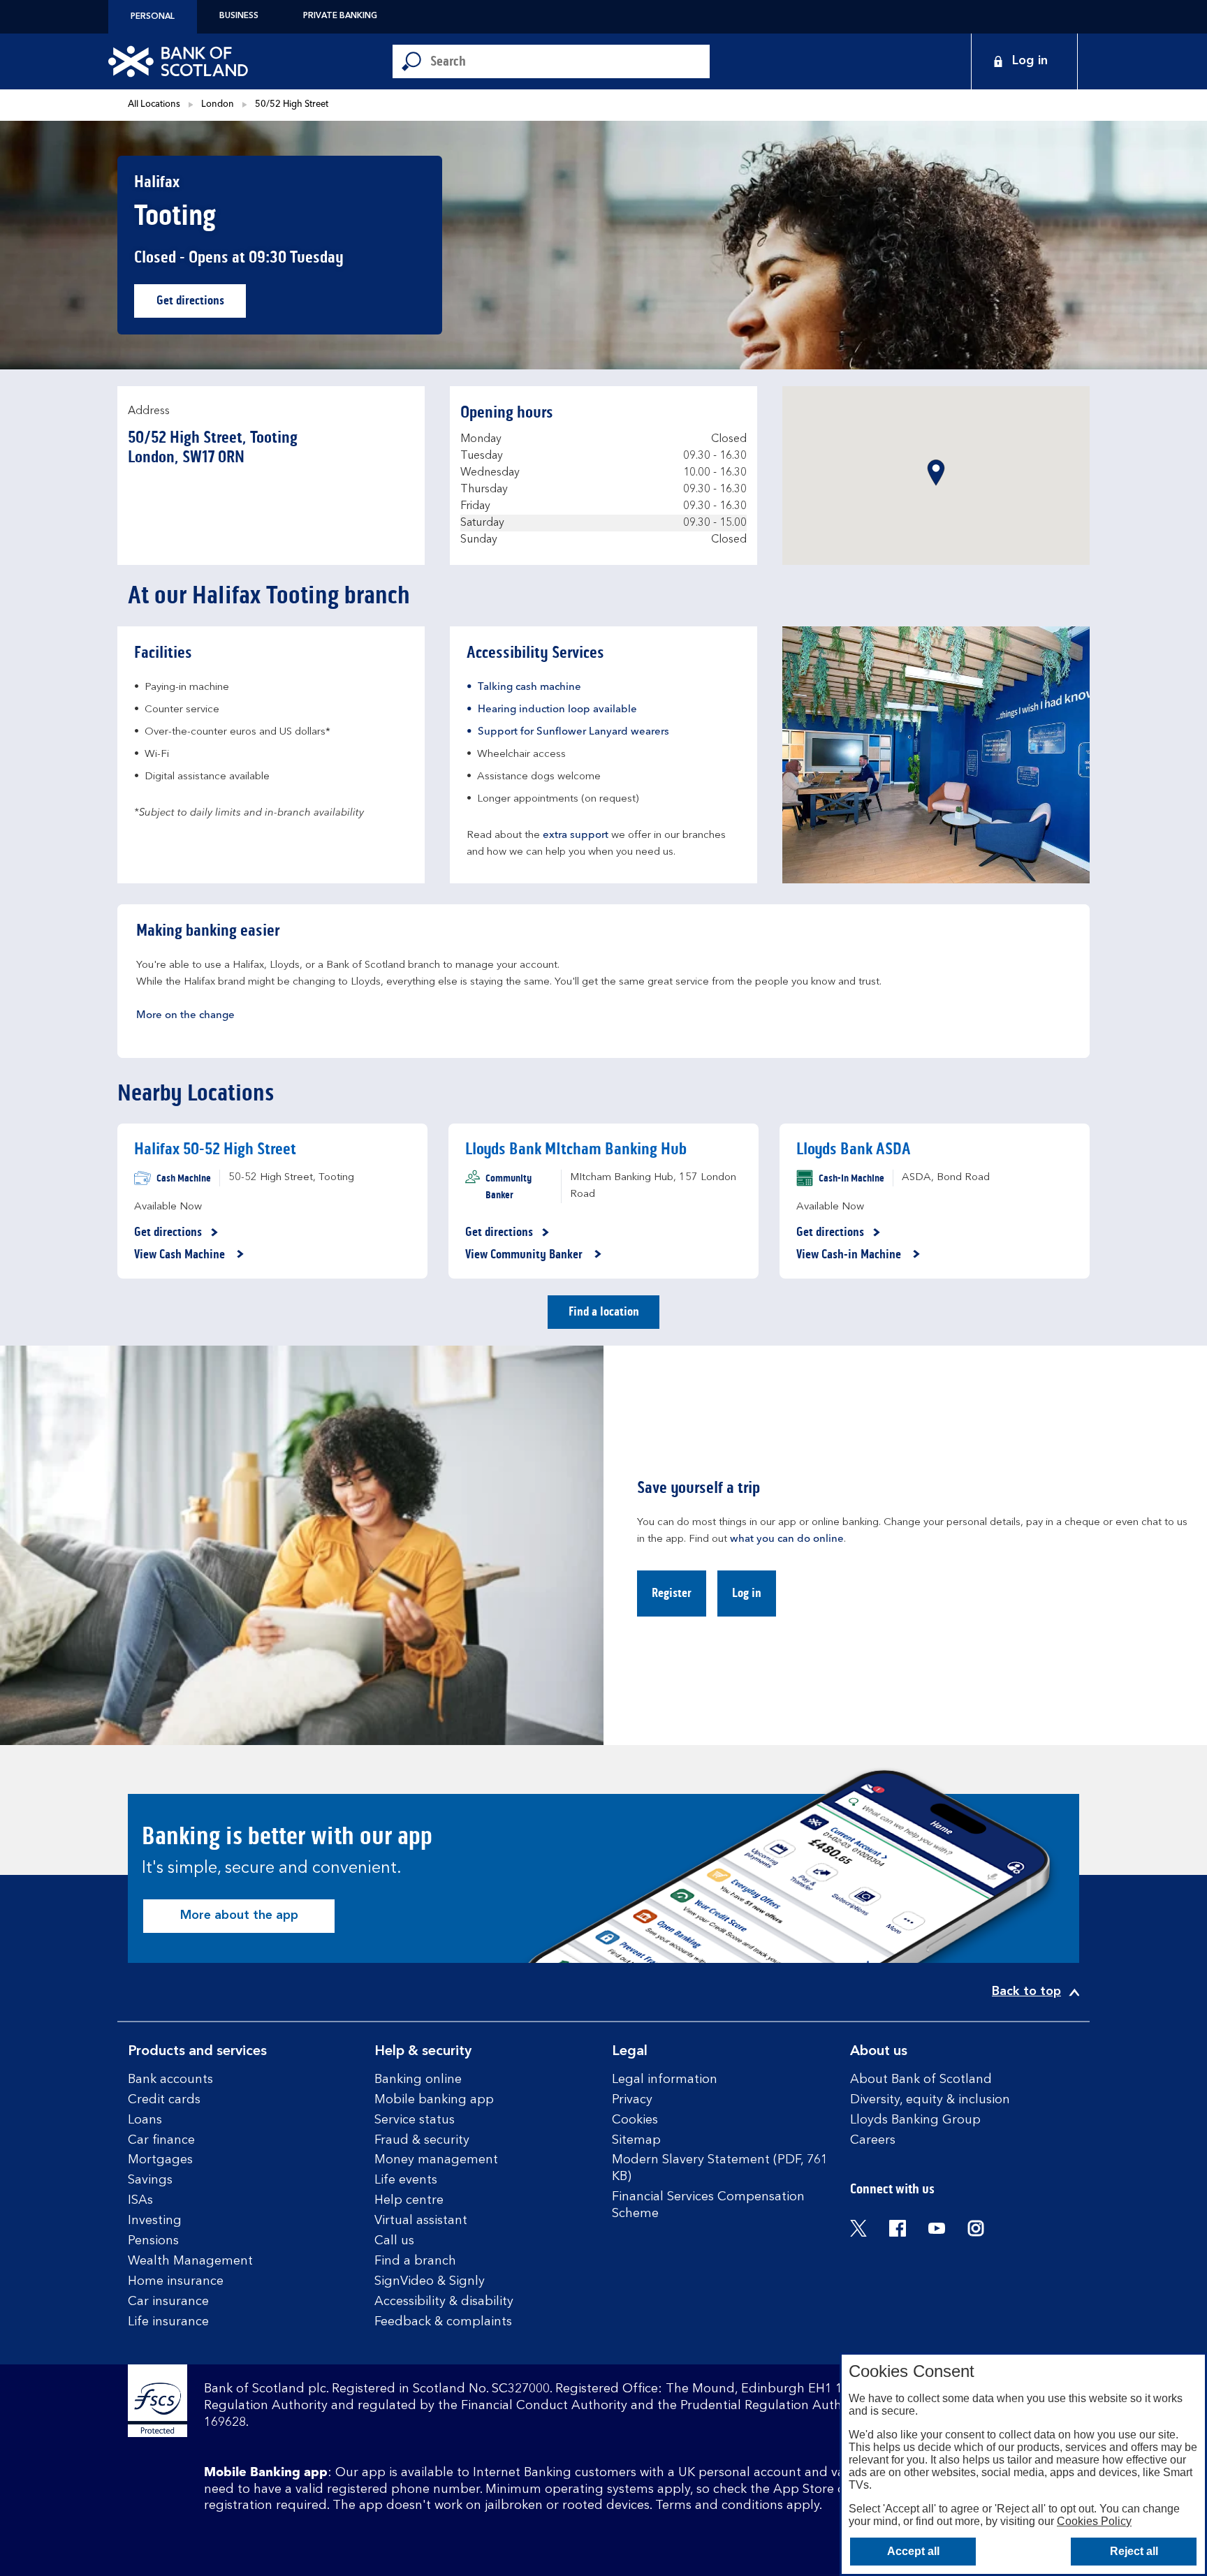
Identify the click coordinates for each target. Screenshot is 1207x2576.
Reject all (1134, 2551)
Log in (747, 1593)
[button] (936, 473)
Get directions (201, 304)
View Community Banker (525, 1255)
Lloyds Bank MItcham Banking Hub (576, 1149)
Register (672, 1593)
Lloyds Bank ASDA (854, 1149)
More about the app (239, 1915)
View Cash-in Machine (850, 1255)
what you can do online (787, 1539)
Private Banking (340, 16)
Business (239, 16)
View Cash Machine (181, 1255)
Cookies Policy (1094, 2521)
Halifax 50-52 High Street (215, 1149)
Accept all (913, 2551)
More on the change (185, 1016)
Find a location (604, 1311)
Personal (153, 17)
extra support (576, 836)
